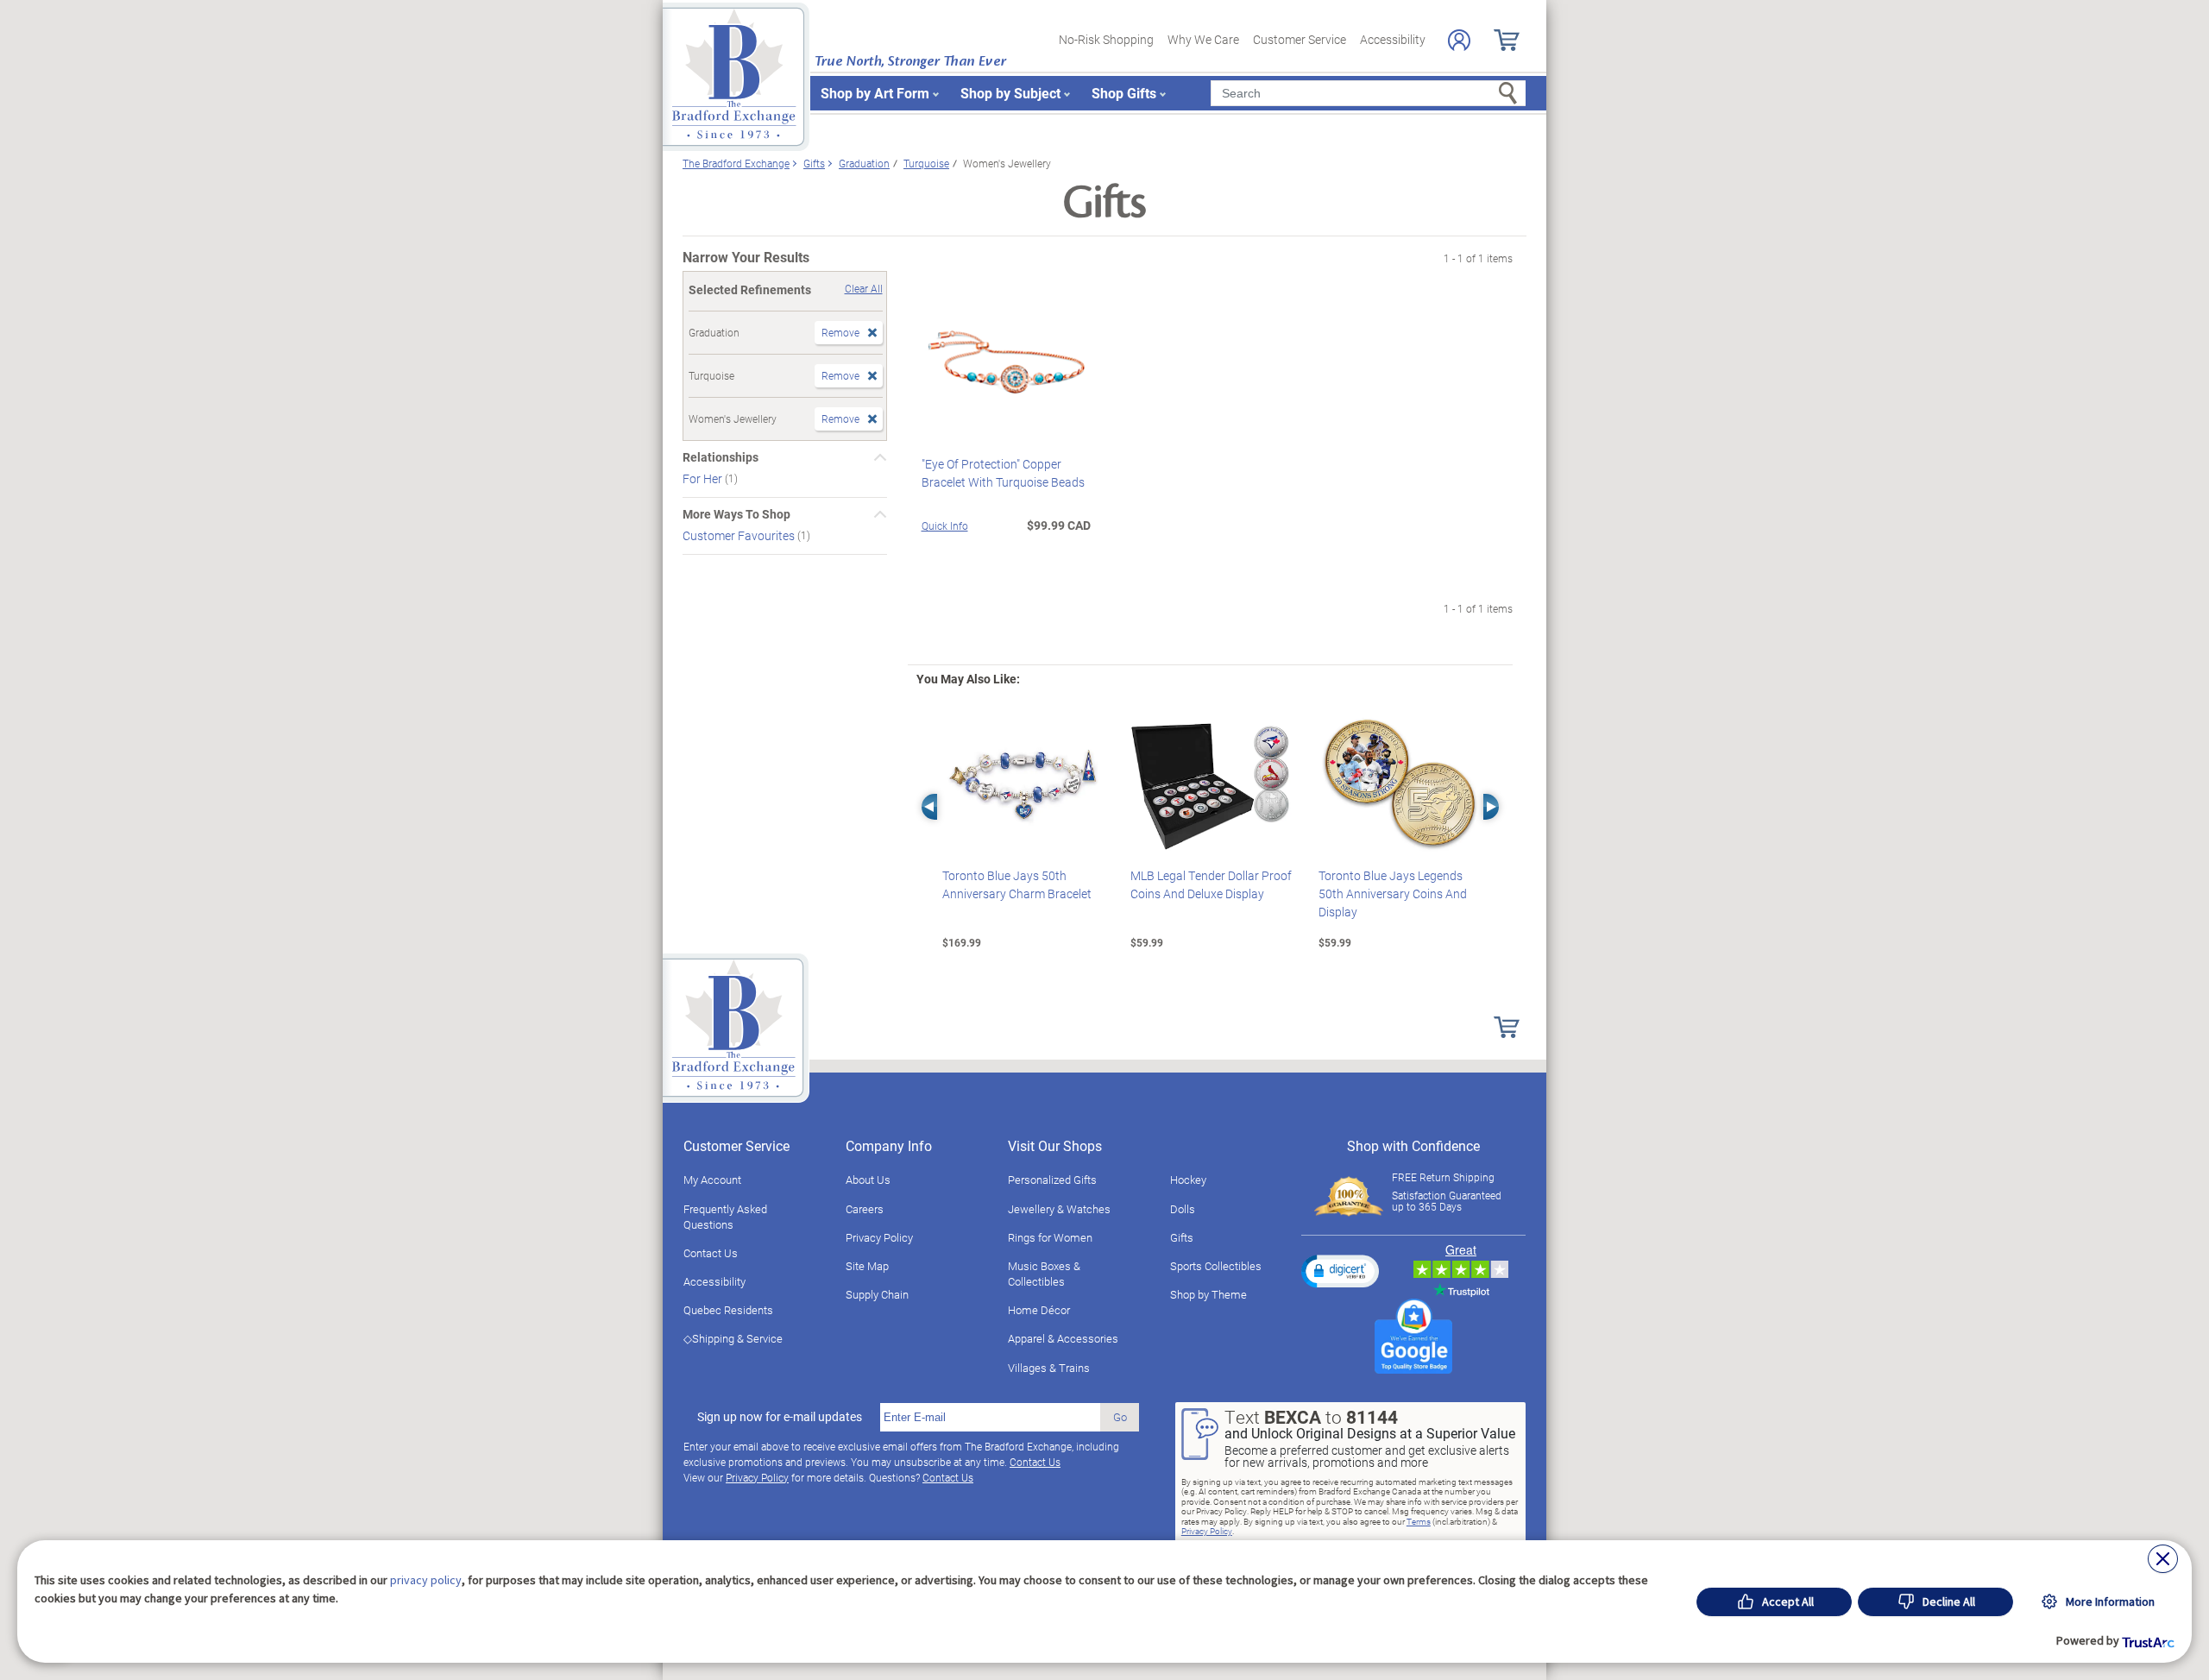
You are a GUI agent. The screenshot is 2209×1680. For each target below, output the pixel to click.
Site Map (867, 1266)
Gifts (1182, 1237)
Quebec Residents (728, 1310)
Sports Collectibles (1216, 1266)
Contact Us (711, 1253)
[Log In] (1459, 40)
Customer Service (1300, 39)
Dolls (1183, 1209)
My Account (712, 1180)
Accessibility (1393, 39)
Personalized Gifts (1052, 1180)
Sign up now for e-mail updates (780, 1417)
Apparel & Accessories (1063, 1338)
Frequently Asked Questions (725, 1217)
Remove (840, 332)
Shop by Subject (1010, 93)
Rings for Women (1050, 1237)
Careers (865, 1209)
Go (1120, 1417)
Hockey (1188, 1180)
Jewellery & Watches (1059, 1209)
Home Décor (1039, 1310)
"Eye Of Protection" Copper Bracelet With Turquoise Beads (1003, 473)
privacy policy (426, 1580)
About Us (868, 1180)
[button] (1340, 1271)
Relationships (721, 457)
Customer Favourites (740, 535)
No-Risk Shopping (1106, 39)
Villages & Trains (1049, 1368)
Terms (1419, 1521)
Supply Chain (877, 1294)
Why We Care (1203, 39)
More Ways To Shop (736, 514)
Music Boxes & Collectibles (1044, 1274)
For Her (704, 478)
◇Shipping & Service (733, 1338)
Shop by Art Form (875, 93)
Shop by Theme (1208, 1294)
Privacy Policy (879, 1237)
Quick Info (945, 525)
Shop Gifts (1124, 93)
